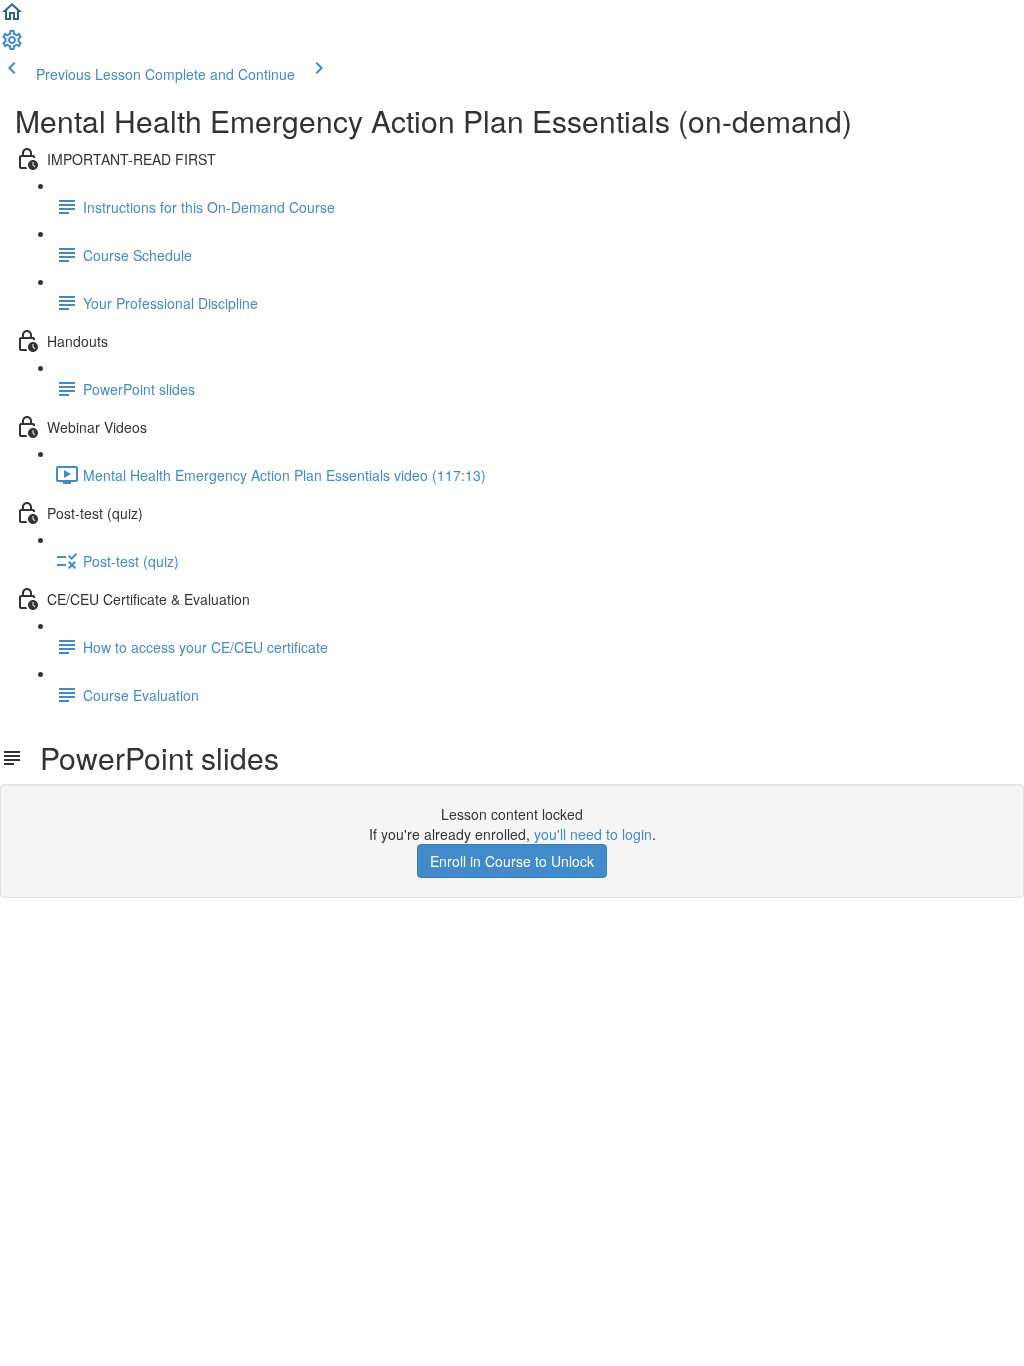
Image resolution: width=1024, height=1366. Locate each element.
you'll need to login (593, 834)
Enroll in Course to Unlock (512, 861)
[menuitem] (12, 46)
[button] (12, 18)
